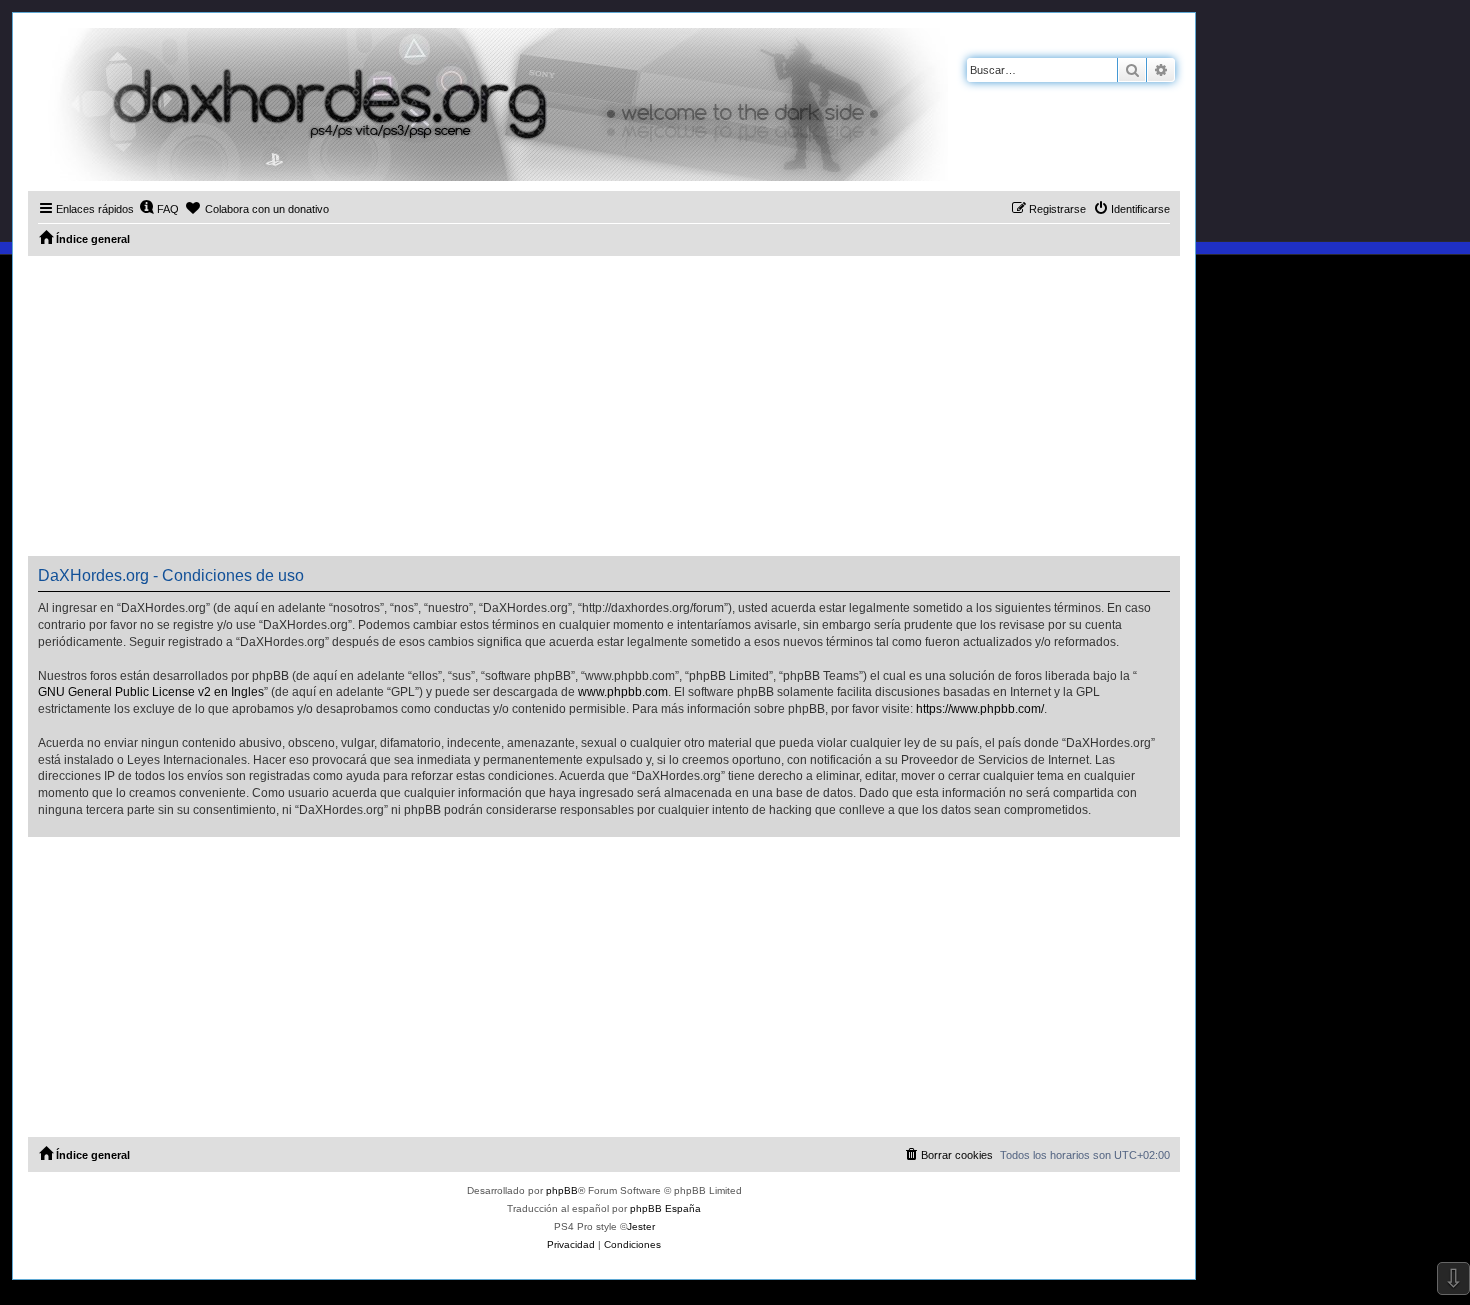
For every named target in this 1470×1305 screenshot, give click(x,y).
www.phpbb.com (623, 692)
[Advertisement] (604, 406)
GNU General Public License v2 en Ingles (151, 692)
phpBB (562, 1190)
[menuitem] (159, 209)
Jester (641, 1226)
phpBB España (665, 1208)
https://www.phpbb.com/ (980, 709)
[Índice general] (488, 104)
